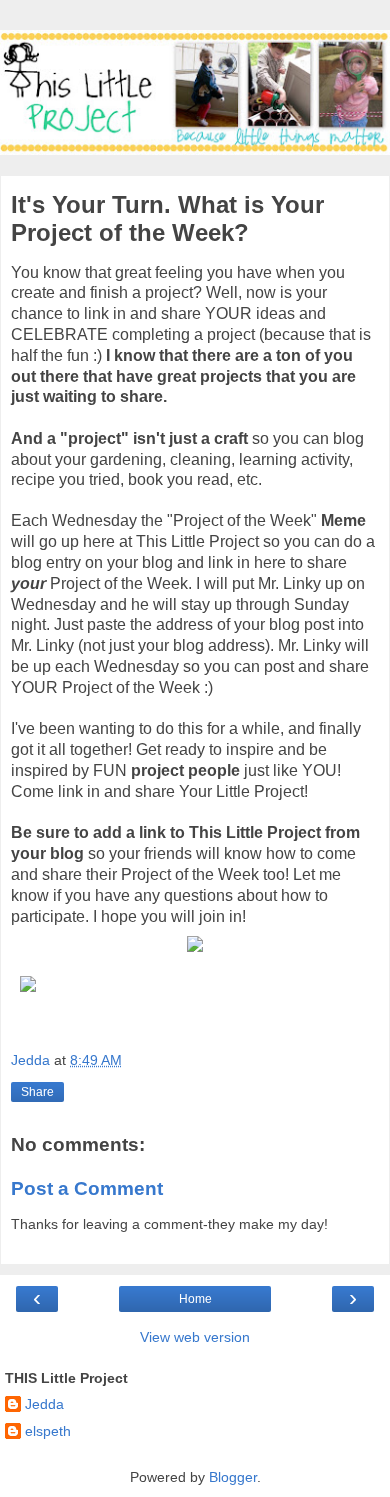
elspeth (48, 1431)
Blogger (233, 1477)
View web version (195, 1337)
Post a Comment (87, 1188)
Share (37, 1092)
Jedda (44, 1404)
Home (195, 1299)
